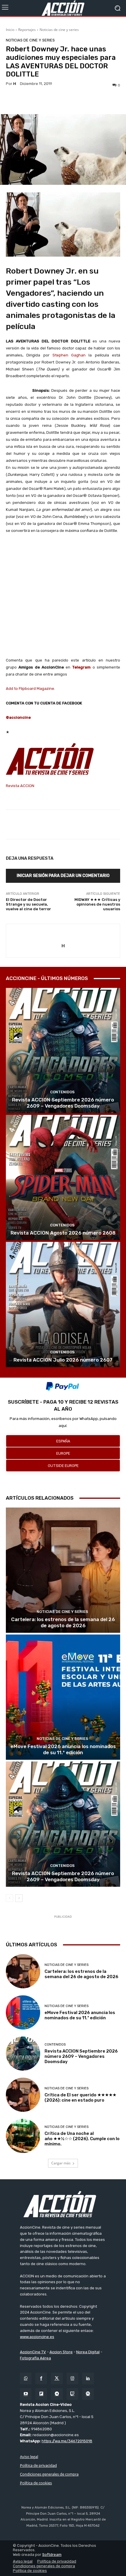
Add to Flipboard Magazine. (30, 689)
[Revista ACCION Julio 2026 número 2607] (63, 1304)
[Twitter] (57, 2379)
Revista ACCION (20, 786)
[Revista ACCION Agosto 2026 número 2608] (63, 1178)
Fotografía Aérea (35, 2358)
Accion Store (61, 2352)
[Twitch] (73, 2394)
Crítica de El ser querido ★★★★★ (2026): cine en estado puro (80, 2098)
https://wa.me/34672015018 (67, 2441)
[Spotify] (88, 2394)
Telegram (81, 667)
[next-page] (19, 1898)
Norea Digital (88, 2352)
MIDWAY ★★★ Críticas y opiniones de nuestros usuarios (97, 904)
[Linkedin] (88, 2379)
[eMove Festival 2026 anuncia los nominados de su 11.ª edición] (63, 1697)
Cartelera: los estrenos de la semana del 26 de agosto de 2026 (63, 1622)
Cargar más (61, 2163)
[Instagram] (73, 2379)
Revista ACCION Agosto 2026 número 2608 (63, 1233)
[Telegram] (57, 2394)
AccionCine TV (33, 2352)
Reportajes (27, 30)
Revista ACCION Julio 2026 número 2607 (63, 1360)
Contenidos (62, 1092)
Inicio (10, 30)
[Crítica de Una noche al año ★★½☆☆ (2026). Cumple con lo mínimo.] (23, 2136)
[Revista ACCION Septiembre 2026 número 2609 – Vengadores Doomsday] (63, 1051)
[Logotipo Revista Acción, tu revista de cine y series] (63, 8)
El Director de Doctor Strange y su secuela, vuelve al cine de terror (28, 904)
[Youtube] (26, 2394)
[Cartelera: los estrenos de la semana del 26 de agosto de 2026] (63, 1570)
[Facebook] (41, 2379)
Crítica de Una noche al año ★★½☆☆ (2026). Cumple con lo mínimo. (82, 2139)
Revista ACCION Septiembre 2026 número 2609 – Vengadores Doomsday (63, 1103)
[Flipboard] (41, 2394)
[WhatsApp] (26, 2379)
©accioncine (18, 717)
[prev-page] (10, 1898)
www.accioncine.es (37, 2337)
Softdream (52, 2555)
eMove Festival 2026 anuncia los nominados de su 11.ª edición (63, 1749)
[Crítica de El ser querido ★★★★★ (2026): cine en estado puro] (23, 2095)
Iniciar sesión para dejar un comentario (63, 876)
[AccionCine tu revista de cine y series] (63, 2204)
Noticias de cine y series (59, 30)
